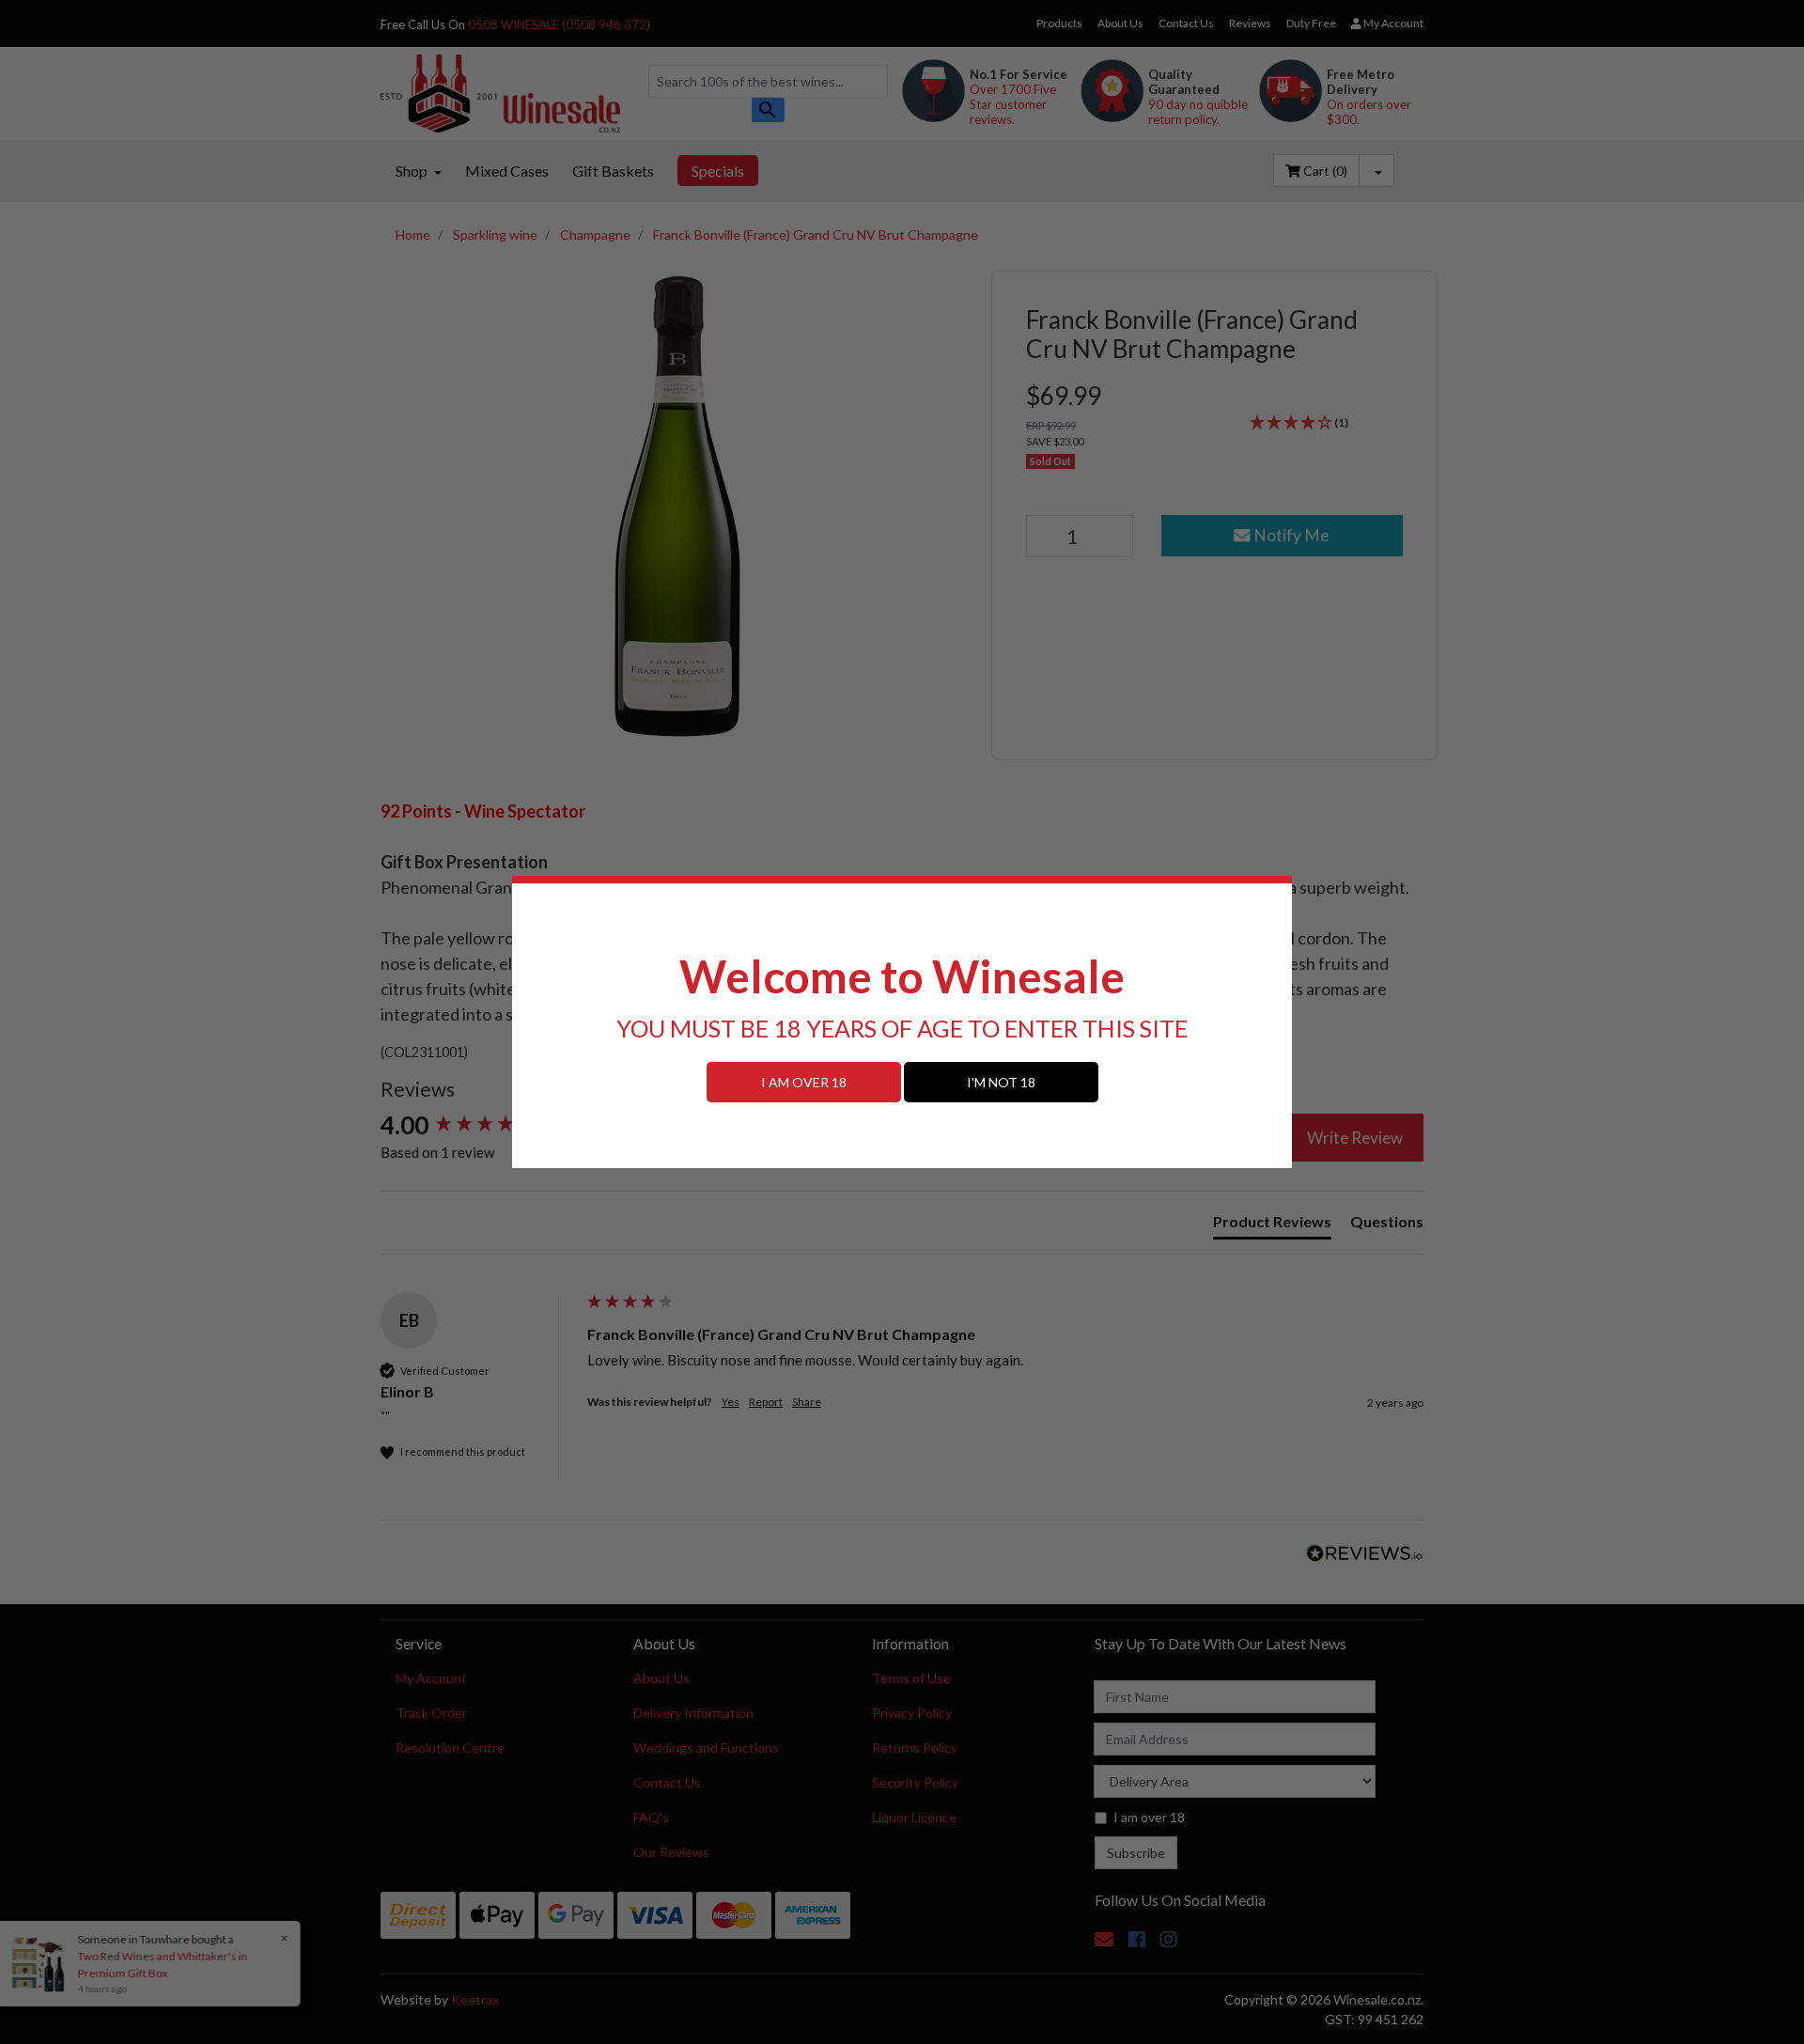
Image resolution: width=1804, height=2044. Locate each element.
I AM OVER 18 (804, 1082)
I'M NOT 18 (1001, 1082)
